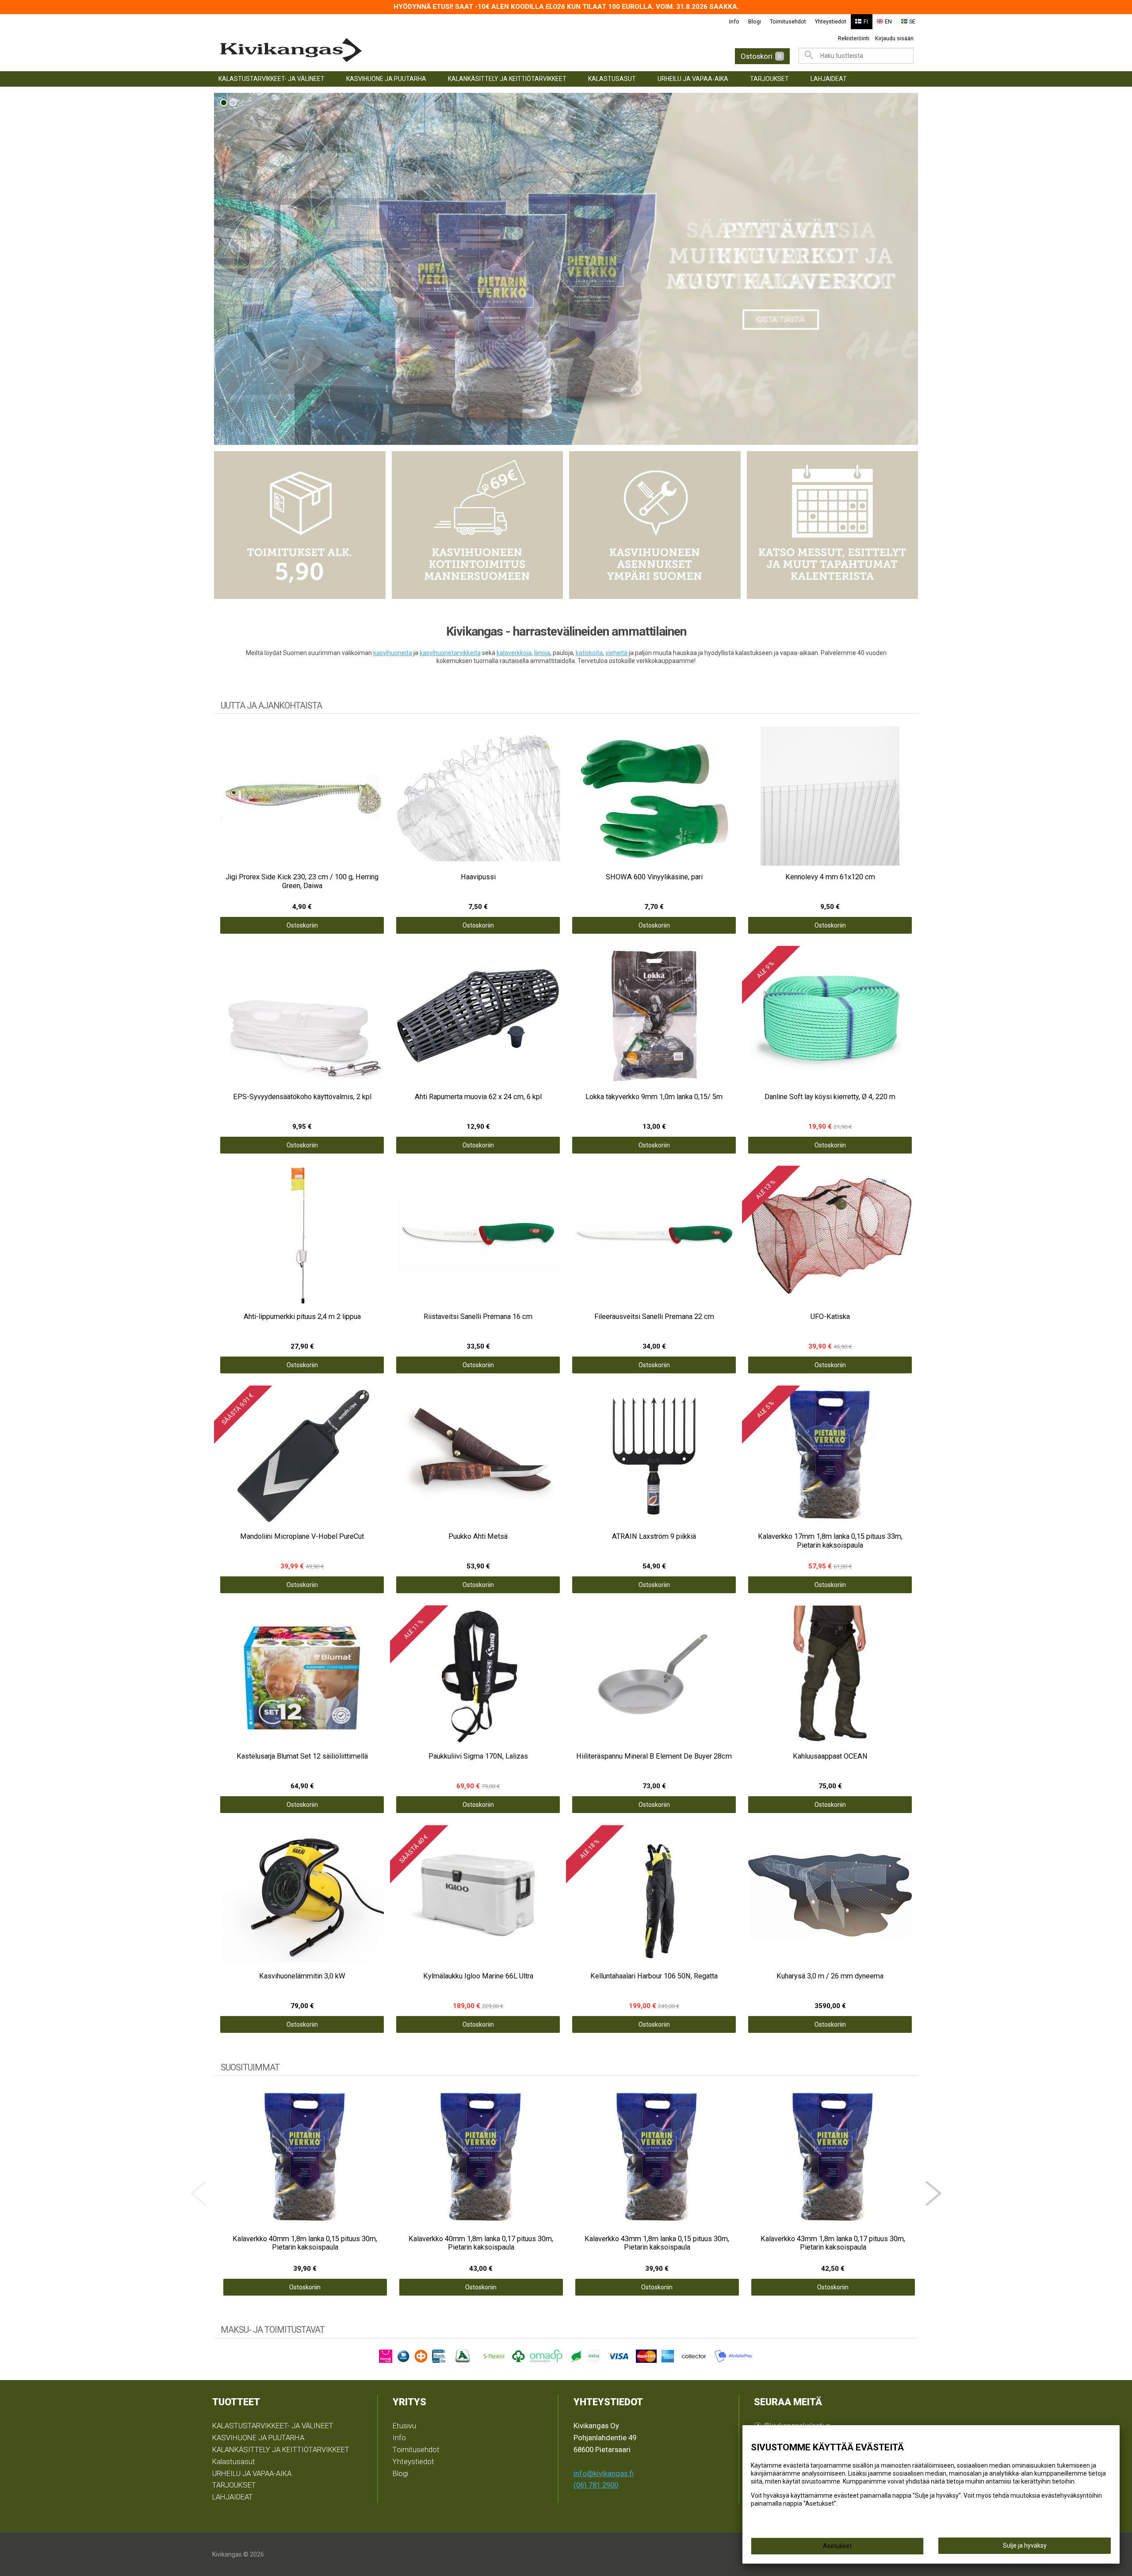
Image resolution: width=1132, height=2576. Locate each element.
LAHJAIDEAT (829, 79)
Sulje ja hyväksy (1025, 2545)
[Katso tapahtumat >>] (833, 525)
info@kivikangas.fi (604, 2473)
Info (734, 21)
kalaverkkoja (514, 653)
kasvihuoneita (393, 653)
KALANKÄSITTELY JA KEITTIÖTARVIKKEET (507, 79)
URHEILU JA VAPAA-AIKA (693, 79)
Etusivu (404, 2426)
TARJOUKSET (769, 79)
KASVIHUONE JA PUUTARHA (386, 79)
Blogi (755, 21)
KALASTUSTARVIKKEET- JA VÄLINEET (272, 79)
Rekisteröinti (854, 38)
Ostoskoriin (302, 925)
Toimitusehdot (788, 21)
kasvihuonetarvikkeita (450, 653)
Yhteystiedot (831, 21)
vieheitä (616, 653)
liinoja (542, 653)
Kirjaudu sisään (894, 38)
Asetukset (837, 2546)
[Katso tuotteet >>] (566, 269)
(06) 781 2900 (596, 2485)
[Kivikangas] (371, 50)
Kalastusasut (612, 79)
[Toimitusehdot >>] (300, 525)
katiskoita (589, 653)
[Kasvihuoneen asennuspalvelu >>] (655, 525)
